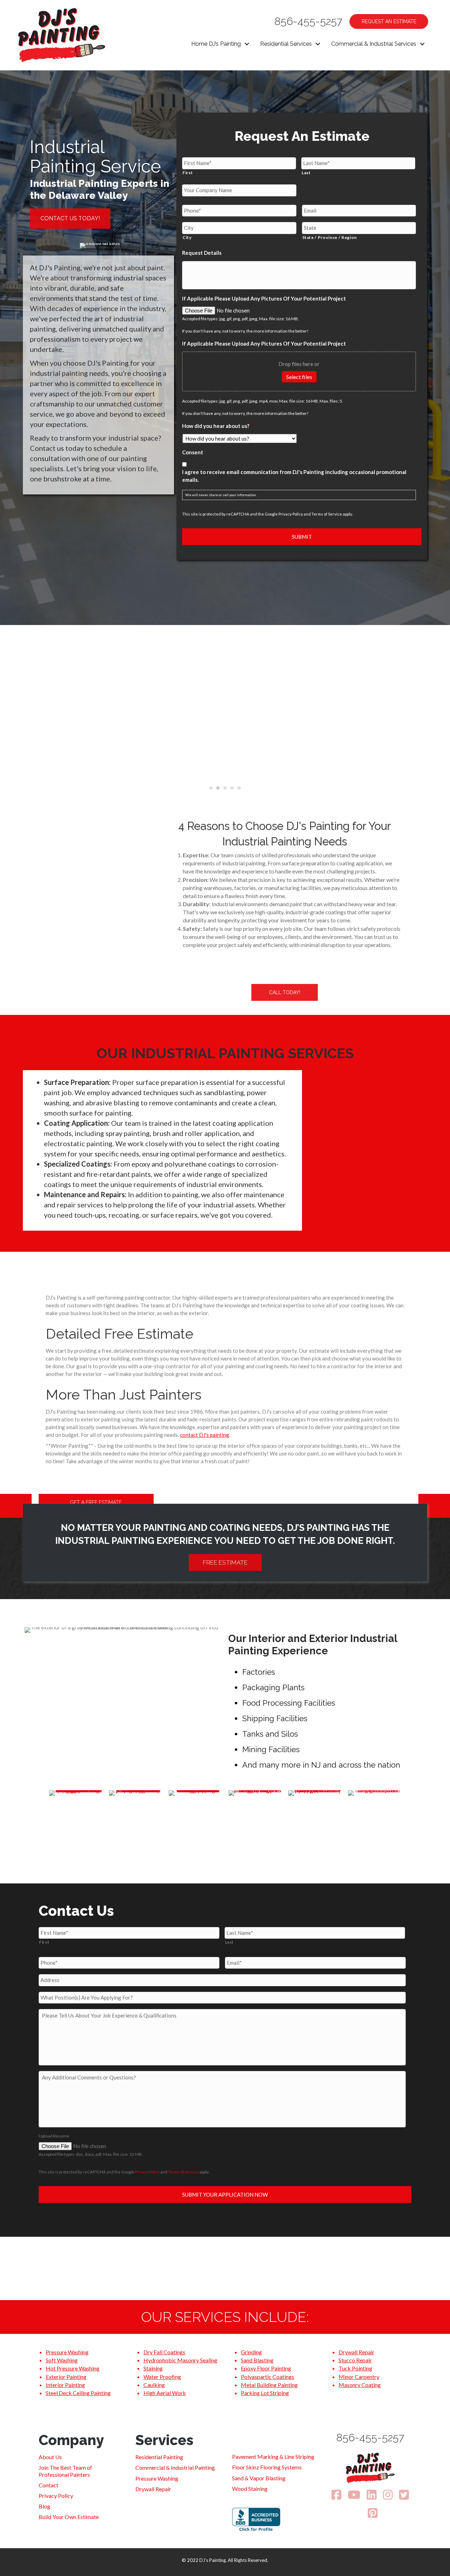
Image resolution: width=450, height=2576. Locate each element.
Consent (193, 452)
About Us (50, 2457)
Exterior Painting (66, 2377)
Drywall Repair (356, 2352)
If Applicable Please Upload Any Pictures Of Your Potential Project (264, 298)
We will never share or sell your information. (221, 495)
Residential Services (286, 44)
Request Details (202, 253)
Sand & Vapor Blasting (259, 2478)
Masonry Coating (360, 2385)
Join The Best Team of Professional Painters (65, 2471)
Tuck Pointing (355, 2368)
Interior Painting (65, 2385)
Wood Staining (250, 2489)
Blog (44, 2506)
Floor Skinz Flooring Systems (267, 2467)
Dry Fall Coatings (164, 2352)
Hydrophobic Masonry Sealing (180, 2360)
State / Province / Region (330, 237)
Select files (299, 377)
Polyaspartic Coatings (268, 2377)
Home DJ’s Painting (216, 44)
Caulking (154, 2385)
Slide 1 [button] (211, 788)
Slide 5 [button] (239, 788)
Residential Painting (159, 2457)
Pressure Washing (67, 2352)
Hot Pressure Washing (73, 2368)
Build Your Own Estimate (69, 2517)
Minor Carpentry (359, 2377)
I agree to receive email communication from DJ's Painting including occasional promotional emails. (294, 476)
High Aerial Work (165, 2393)
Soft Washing (62, 2360)
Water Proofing (162, 2377)
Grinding (251, 2352)
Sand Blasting (257, 2360)
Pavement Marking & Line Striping (273, 2457)
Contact (49, 2485)
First (188, 173)
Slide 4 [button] (232, 788)
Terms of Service (327, 514)
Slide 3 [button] (225, 788)
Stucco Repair (355, 2360)
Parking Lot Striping (265, 2393)
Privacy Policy (291, 514)
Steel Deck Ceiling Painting (78, 2393)
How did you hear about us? (218, 426)
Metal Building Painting (269, 2385)
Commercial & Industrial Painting (175, 2467)
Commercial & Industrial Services (374, 44)
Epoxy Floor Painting (266, 2368)
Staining (153, 2368)
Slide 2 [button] (218, 788)
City (187, 237)
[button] (247, 44)
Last (306, 173)
